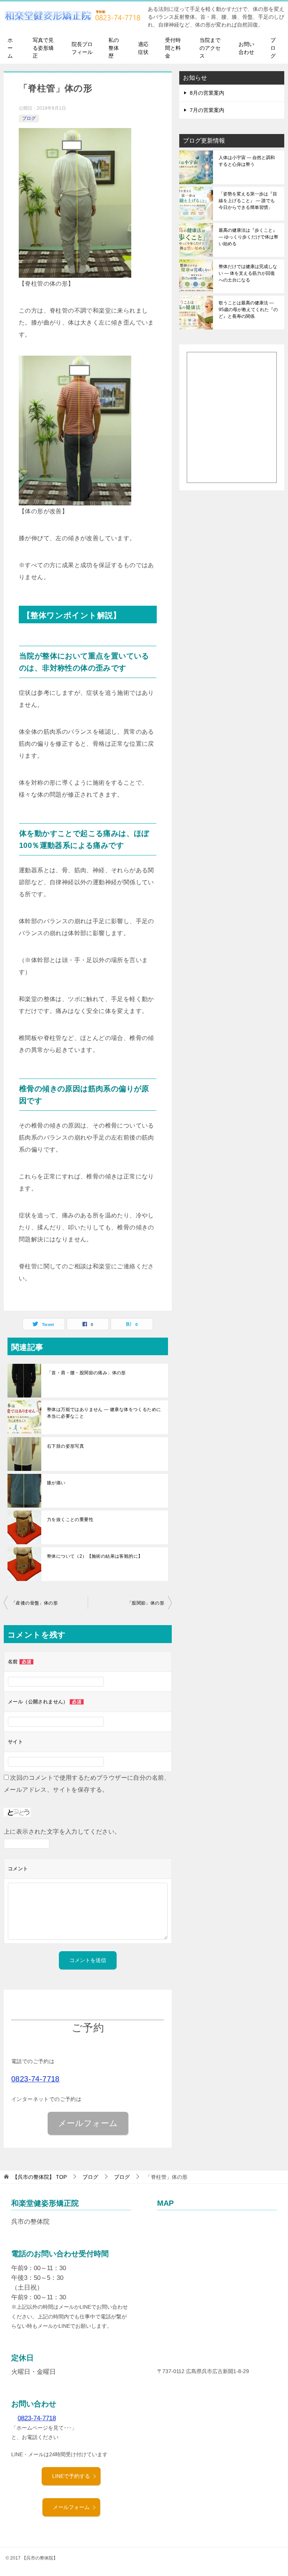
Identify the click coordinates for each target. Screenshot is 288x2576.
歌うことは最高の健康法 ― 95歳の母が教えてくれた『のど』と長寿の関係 (248, 310)
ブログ (273, 48)
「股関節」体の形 (146, 1603)
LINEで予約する (71, 2476)
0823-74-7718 (35, 2079)
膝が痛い (56, 1483)
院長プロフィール (82, 48)
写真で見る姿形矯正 (43, 48)
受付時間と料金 (173, 48)
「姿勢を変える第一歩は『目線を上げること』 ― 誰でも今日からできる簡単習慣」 (248, 201)
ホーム (10, 48)
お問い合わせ (246, 48)
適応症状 (143, 48)
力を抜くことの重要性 (70, 1520)
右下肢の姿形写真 (65, 1446)
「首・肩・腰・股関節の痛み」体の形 (86, 1373)
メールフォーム (71, 2507)
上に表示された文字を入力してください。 (62, 1832)
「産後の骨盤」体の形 (34, 1603)
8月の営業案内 (207, 93)
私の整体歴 (114, 48)
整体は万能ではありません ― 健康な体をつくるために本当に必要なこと (104, 1413)
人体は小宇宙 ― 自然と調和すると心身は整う (247, 161)
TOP (40, 2177)
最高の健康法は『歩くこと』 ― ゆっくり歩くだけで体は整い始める (248, 237)
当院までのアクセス (210, 48)
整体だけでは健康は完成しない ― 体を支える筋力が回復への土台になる (248, 273)
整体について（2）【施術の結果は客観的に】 (95, 1556)
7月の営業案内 (207, 110)
